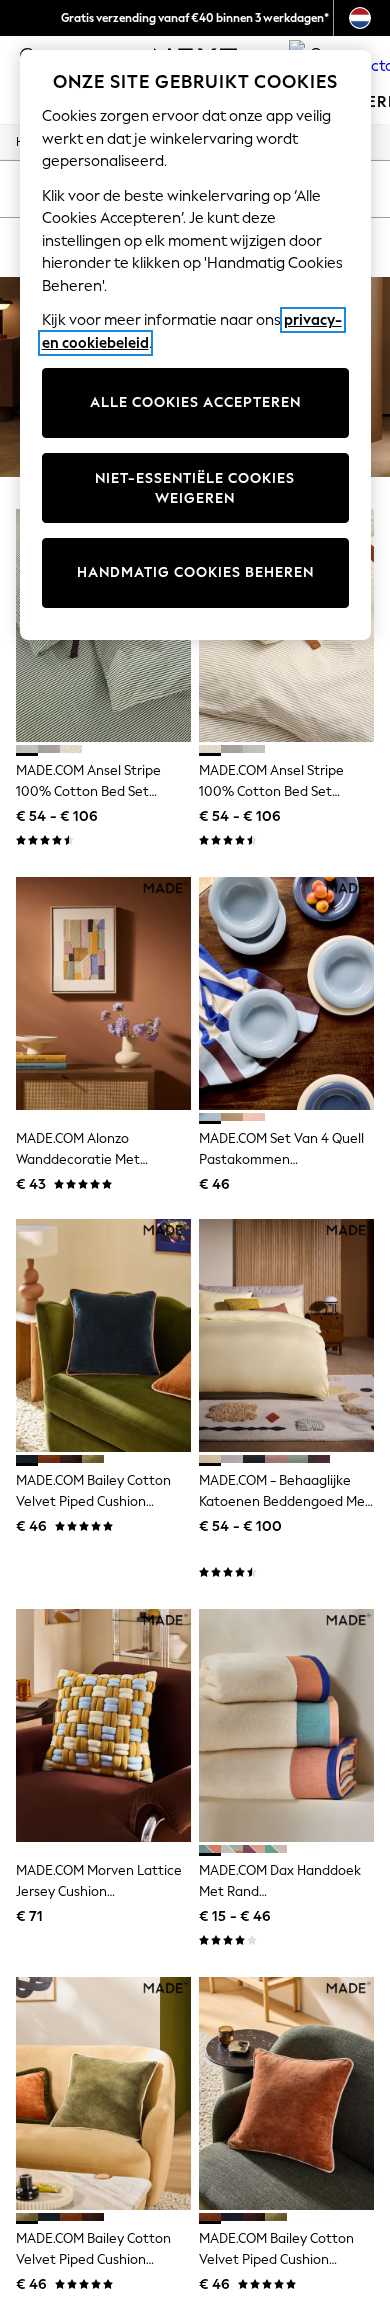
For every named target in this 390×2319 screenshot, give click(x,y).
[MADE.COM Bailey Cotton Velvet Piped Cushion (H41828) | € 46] (286, 2093)
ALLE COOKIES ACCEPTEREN (195, 402)
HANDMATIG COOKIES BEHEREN (195, 572)
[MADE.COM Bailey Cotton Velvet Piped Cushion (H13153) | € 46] (103, 1335)
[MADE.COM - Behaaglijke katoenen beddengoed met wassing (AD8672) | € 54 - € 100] (286, 1335)
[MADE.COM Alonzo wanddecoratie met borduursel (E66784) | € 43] (103, 993)
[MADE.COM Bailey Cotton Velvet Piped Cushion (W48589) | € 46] (103, 2093)
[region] (195, 345)
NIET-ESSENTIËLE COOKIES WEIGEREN (195, 488)
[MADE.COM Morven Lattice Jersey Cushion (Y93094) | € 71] (103, 1725)
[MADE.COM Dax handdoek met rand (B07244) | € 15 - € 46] (286, 1725)
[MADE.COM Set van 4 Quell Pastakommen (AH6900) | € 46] (286, 993)
